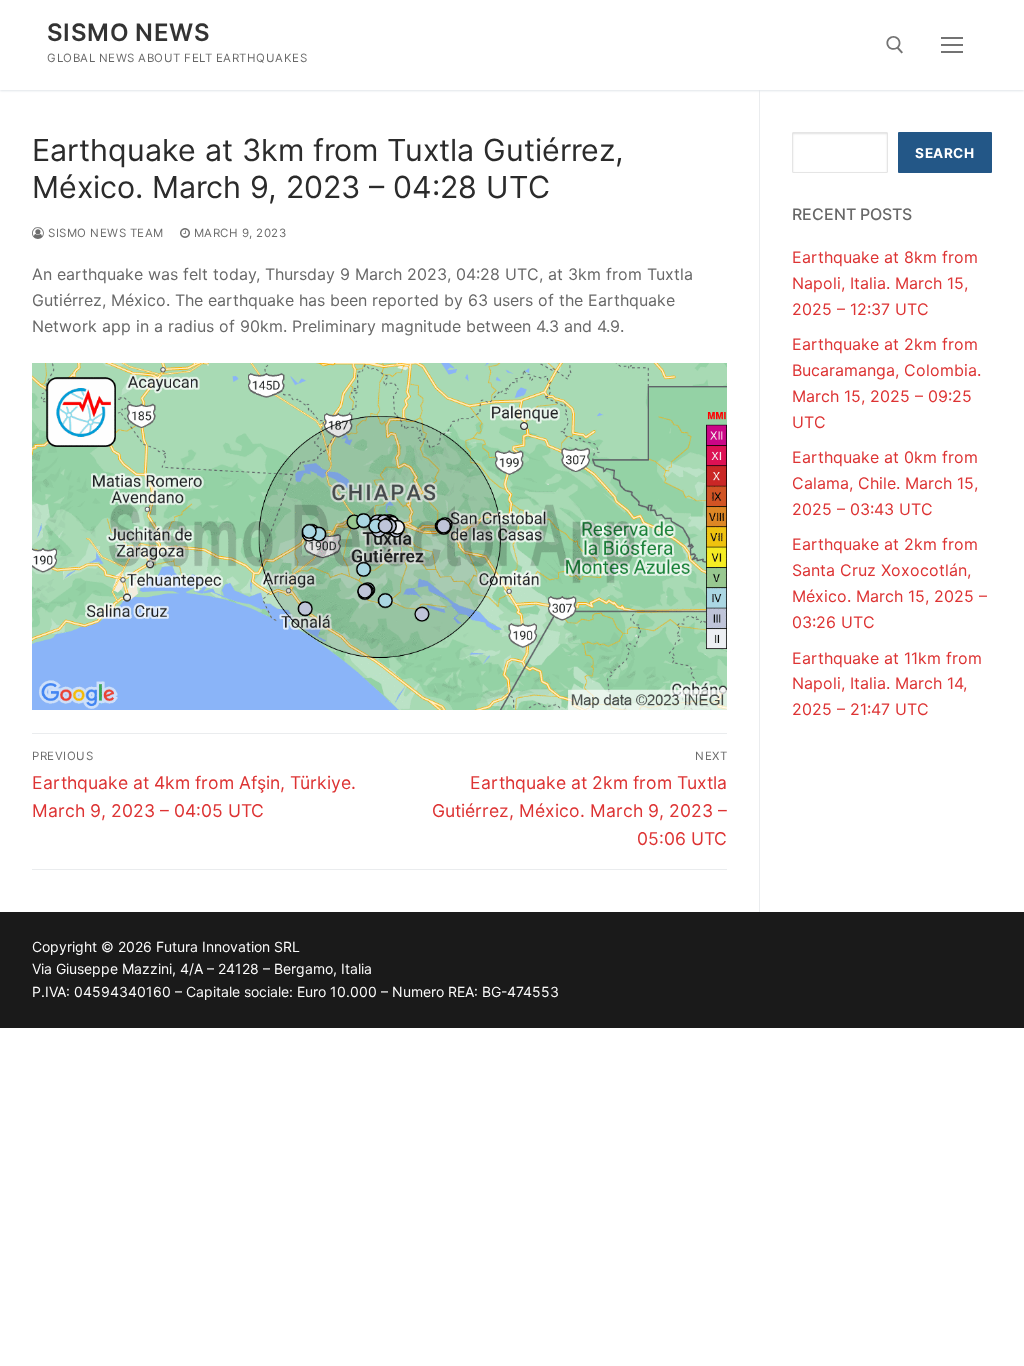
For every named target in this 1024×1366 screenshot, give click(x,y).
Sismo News (128, 32)
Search (944, 153)
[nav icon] (952, 45)
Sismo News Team (104, 233)
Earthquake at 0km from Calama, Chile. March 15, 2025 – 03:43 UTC (885, 483)
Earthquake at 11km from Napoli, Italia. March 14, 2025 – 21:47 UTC (887, 684)
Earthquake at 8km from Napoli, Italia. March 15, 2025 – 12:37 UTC (885, 283)
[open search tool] (895, 45)
